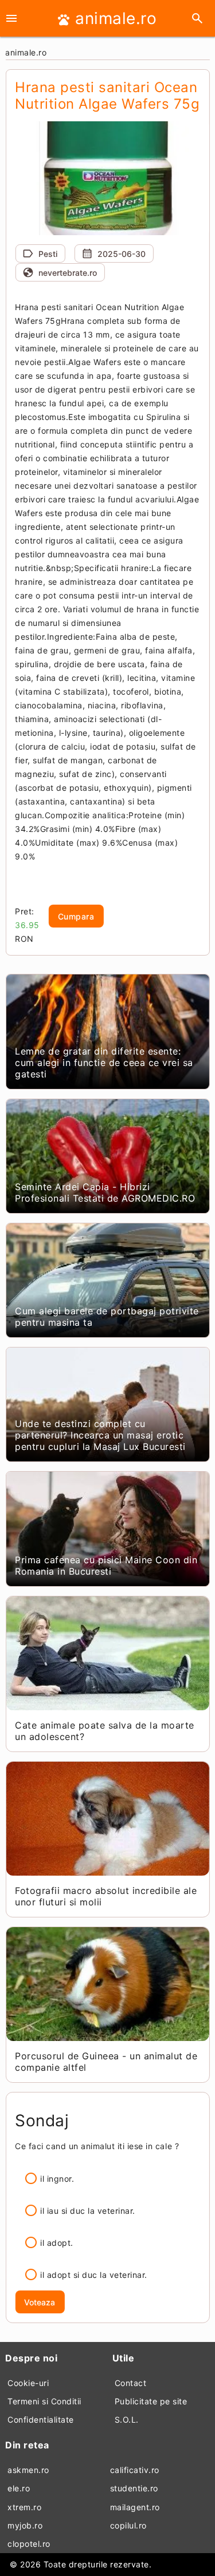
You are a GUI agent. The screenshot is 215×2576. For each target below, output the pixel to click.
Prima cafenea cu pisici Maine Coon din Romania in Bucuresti (106, 1566)
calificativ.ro (135, 2470)
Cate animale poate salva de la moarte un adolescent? (105, 1731)
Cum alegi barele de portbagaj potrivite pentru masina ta (107, 1317)
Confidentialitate (41, 2420)
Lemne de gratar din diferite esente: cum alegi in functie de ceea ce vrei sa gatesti (104, 1063)
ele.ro (19, 2488)
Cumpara (76, 916)
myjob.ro (25, 2525)
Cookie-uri (28, 2383)
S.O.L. (127, 2420)
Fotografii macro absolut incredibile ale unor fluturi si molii (106, 1896)
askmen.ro (28, 2470)
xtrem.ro (24, 2507)
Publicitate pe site (151, 2401)
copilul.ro (128, 2525)
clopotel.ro (29, 2544)
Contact (131, 2383)
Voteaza (40, 2302)
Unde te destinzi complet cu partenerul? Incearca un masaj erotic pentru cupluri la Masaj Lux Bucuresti (100, 1435)
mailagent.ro (135, 2507)
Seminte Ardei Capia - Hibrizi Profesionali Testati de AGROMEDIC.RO (105, 1192)
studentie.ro (134, 2488)
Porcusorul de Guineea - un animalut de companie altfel (106, 2062)
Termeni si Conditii (44, 2401)
